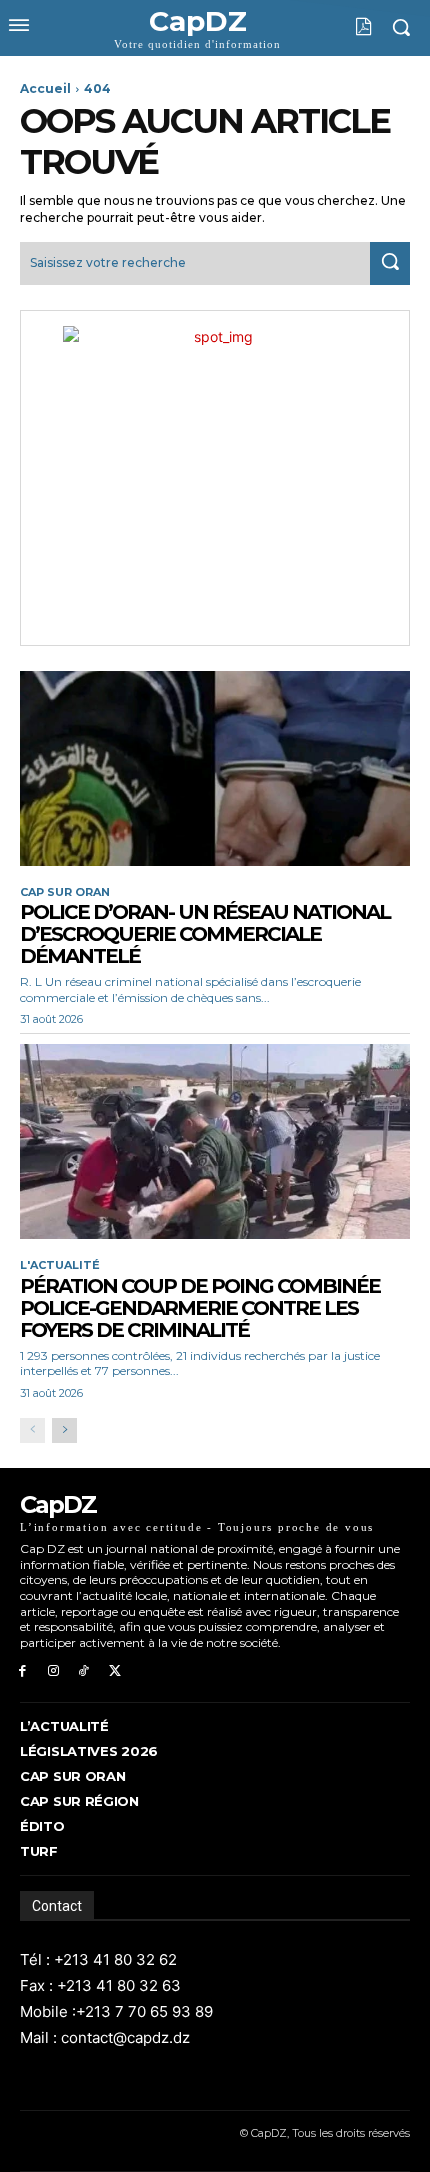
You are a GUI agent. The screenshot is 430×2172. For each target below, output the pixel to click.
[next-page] (64, 1430)
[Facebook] (22, 1671)
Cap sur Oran (65, 892)
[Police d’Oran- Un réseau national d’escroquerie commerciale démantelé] (215, 768)
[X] (114, 1671)
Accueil (45, 88)
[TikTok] (84, 1671)
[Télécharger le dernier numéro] (348, 27)
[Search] (390, 263)
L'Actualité (60, 1265)
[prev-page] (32, 1430)
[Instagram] (53, 1671)
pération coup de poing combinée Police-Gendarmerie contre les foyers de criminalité (200, 1308)
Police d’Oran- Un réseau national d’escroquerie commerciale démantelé (205, 934)
